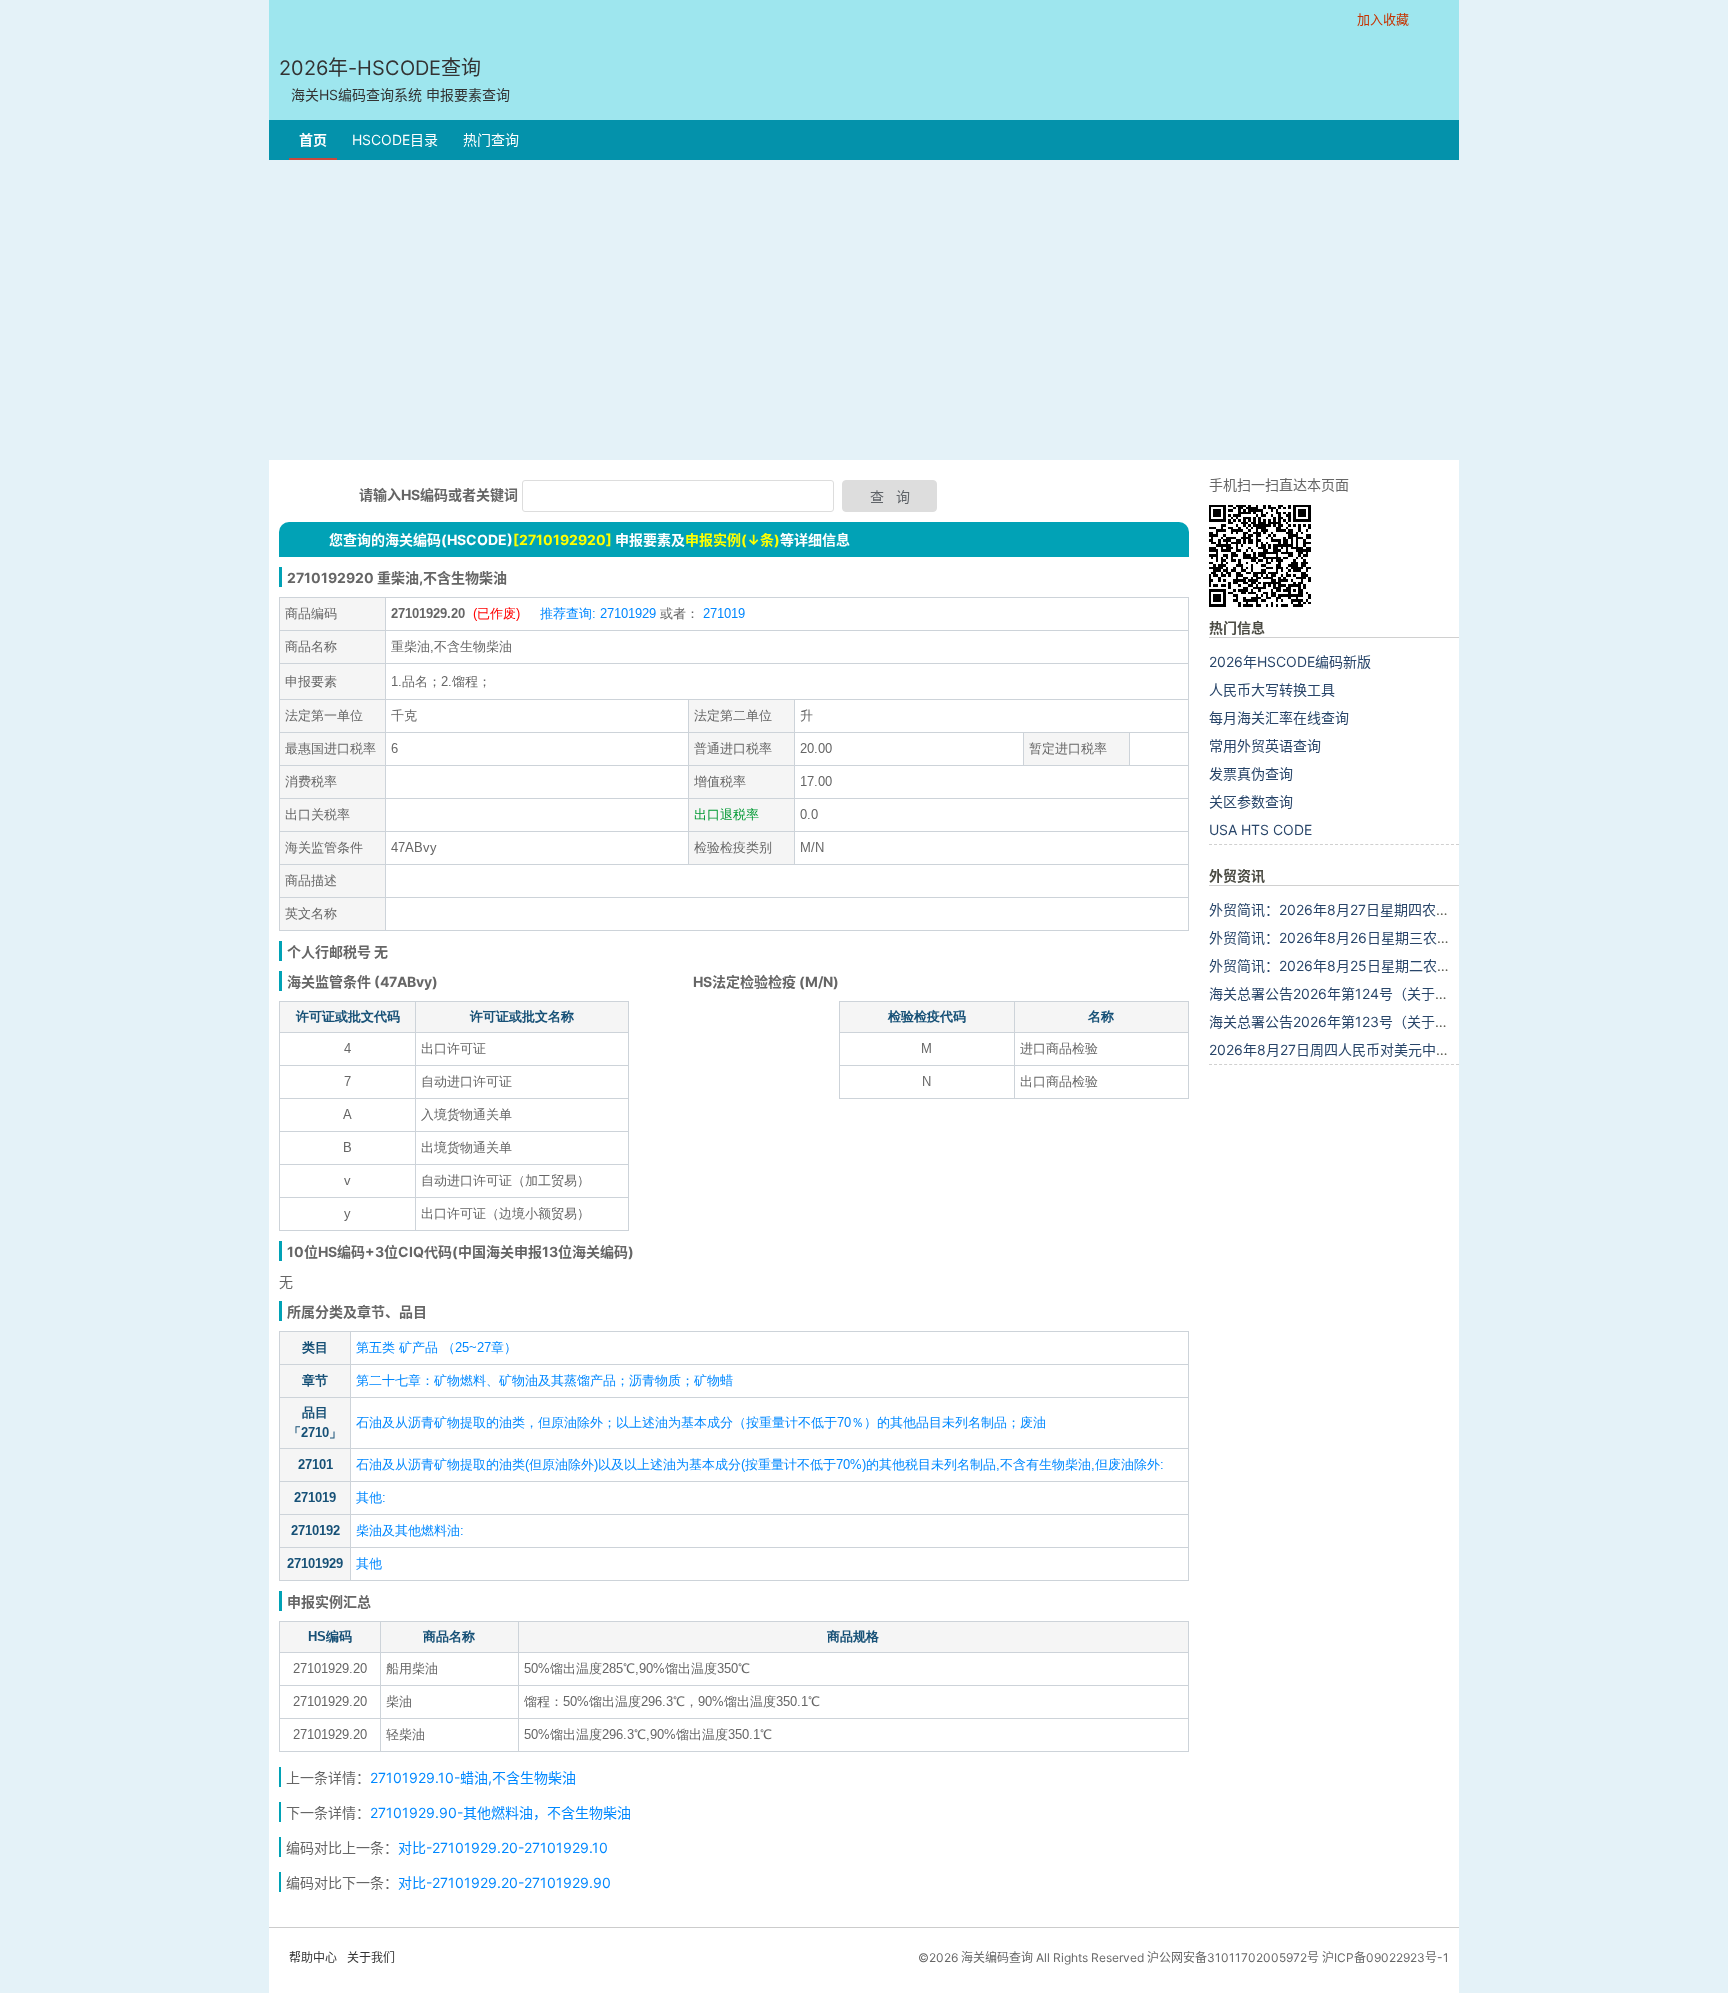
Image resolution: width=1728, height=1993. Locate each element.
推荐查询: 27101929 (598, 613)
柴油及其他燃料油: (410, 1530)
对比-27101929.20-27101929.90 (504, 1882)
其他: (371, 1497)
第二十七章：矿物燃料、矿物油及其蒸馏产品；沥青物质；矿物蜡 (544, 1380)
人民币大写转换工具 (1272, 689)
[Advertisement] (864, 310)
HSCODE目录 (395, 139)
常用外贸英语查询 (1265, 745)
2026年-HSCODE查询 (394, 79)
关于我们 (371, 1957)
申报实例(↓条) (732, 539)
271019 (722, 613)
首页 (313, 139)
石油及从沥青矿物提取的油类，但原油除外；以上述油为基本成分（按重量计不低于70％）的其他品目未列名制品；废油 (701, 1422)
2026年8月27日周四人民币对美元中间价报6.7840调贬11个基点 (1409, 1049)
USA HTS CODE (1260, 829)
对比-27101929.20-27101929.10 (503, 1847)
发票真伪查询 (1251, 773)
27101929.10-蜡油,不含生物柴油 (473, 1777)
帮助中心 (313, 1957)
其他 (369, 1563)
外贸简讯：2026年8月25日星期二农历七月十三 (1358, 965)
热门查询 (491, 139)
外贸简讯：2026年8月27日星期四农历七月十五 (1357, 909)
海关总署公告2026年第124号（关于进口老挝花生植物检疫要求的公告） (1434, 993)
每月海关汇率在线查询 (1279, 717)
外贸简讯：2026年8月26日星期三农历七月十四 (1358, 937)
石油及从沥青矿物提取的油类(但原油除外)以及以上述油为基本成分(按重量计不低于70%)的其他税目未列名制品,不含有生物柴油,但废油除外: (760, 1464)
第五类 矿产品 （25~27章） (436, 1347)
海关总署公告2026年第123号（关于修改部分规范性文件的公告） (1413, 1021)
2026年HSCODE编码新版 (1290, 661)
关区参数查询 (1251, 801)
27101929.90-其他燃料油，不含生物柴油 (500, 1812)
